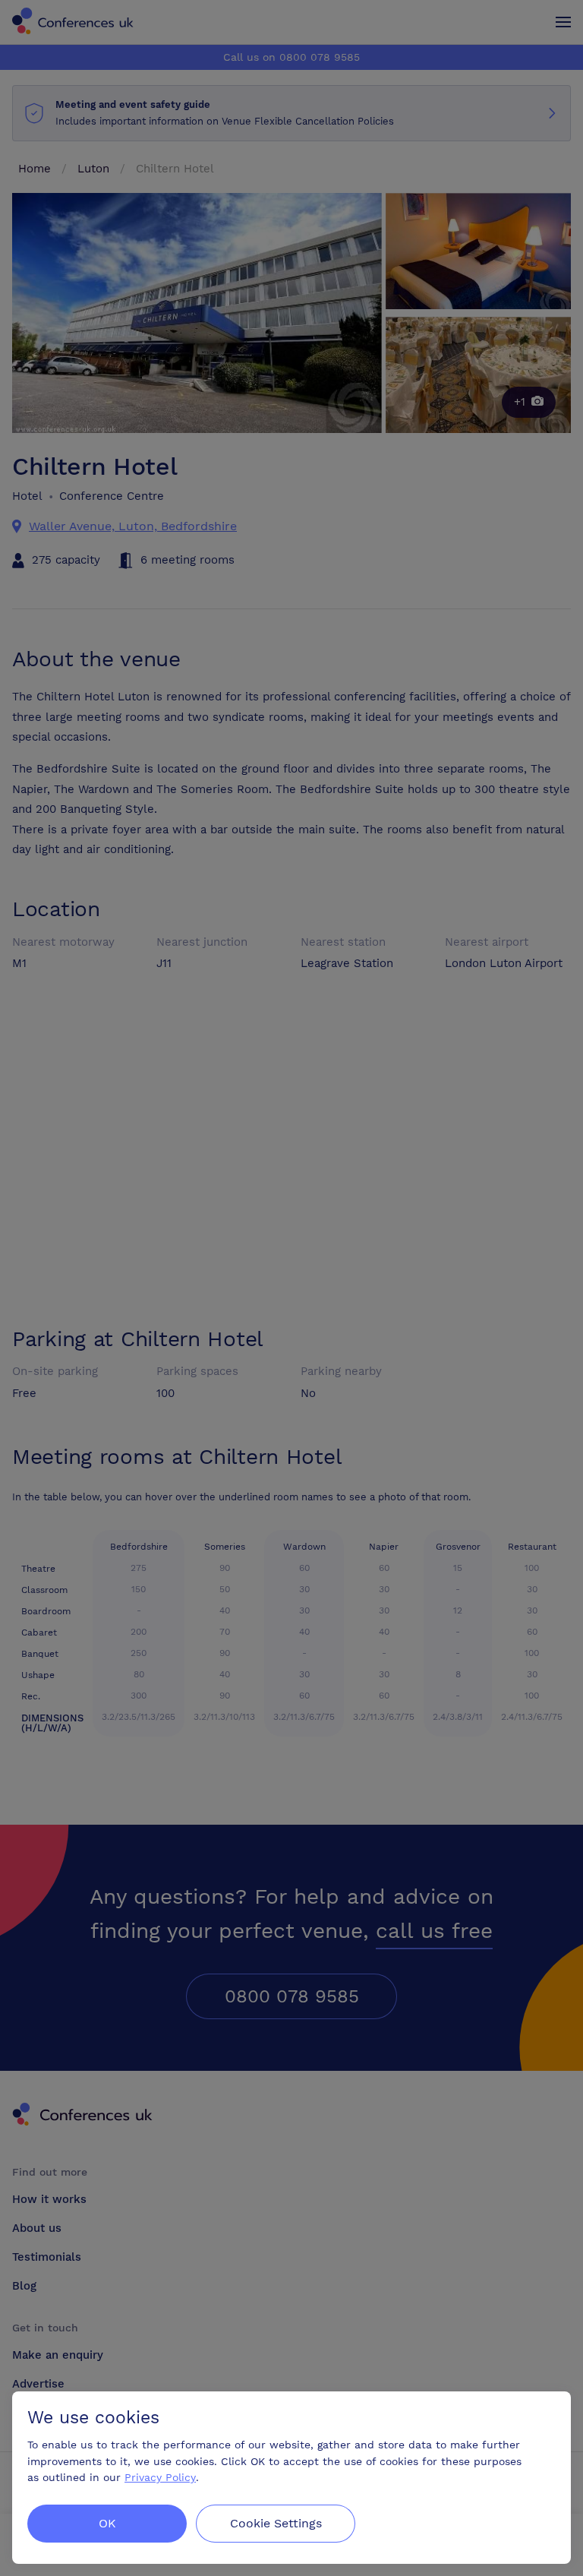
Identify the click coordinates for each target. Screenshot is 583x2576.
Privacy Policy (160, 2477)
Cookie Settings (276, 2523)
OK (107, 2523)
